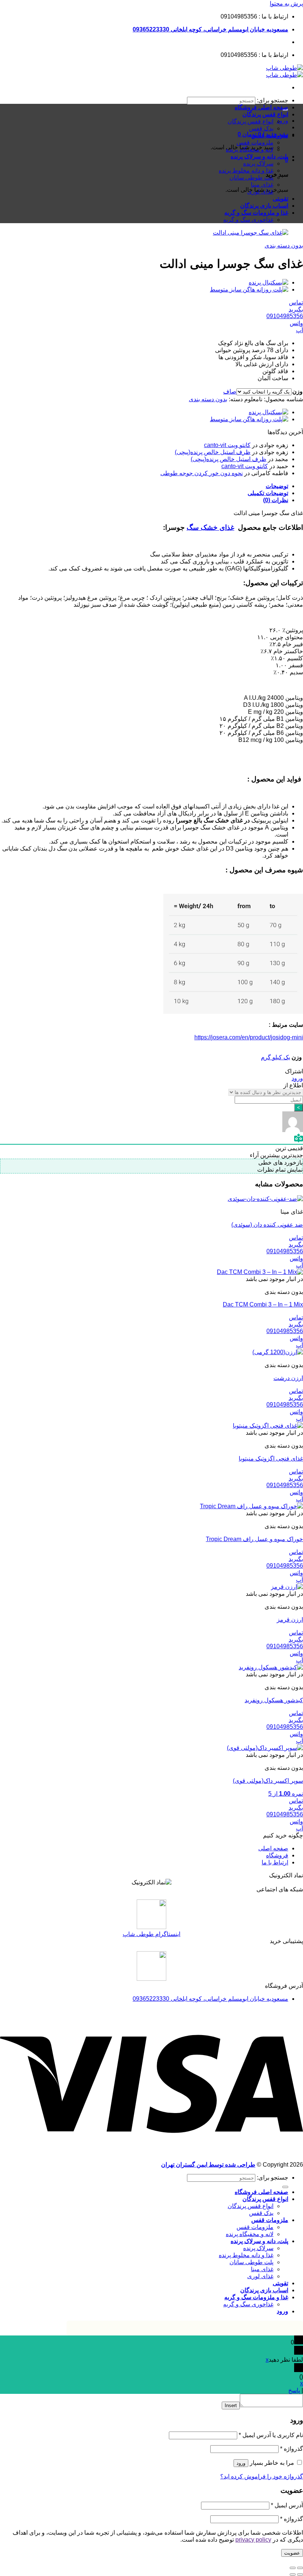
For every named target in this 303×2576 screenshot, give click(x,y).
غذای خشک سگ (210, 527)
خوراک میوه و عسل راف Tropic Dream (254, 1539)
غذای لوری (260, 192)
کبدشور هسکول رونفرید (274, 1700)
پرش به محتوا (286, 4)
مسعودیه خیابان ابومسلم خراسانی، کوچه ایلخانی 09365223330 (210, 29)
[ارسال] (285, 2187)
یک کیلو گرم (275, 1057)
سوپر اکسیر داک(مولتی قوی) (268, 1781)
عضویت (292, 2553)
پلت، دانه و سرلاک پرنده (259, 156)
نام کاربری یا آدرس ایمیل (271, 2435)
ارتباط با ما (275, 1862)
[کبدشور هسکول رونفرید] (271, 1667)
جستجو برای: (273, 100)
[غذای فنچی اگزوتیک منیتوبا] (268, 1426)
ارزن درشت (288, 1378)
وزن (297, 391)
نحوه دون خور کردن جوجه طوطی (202, 473)
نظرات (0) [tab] (276, 500)
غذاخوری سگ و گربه (248, 220)
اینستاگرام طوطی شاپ (151, 1934)
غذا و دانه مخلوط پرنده (246, 171)
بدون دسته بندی (284, 246)
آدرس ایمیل (287, 2505)
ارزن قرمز (290, 1620)
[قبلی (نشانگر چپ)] (300, 2575)
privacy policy (253, 2540)
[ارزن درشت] (278, 1352)
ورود (297, 1078)
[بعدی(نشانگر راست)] (293, 2575)
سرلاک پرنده (258, 163)
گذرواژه (292, 2449)
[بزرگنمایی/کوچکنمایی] (293, 2568)
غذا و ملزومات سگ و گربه (256, 213)
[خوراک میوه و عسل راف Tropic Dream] (251, 1506)
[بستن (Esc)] (300, 2568)
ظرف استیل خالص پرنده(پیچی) (213, 452)
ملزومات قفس (270, 135)
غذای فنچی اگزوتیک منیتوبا (271, 1459)
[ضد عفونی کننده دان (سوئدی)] (265, 1199)
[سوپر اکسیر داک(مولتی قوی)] (265, 1748)
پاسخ (294, 2390)
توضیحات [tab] (277, 486)
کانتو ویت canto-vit (227, 445)
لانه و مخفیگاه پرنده (250, 149)
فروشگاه (277, 1855)
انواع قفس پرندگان (265, 114)
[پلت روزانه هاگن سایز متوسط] (249, 289)
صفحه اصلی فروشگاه (261, 107)
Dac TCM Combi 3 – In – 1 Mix (263, 1304)
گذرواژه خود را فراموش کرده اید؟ (262, 2476)
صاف (230, 391)
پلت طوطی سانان (251, 178)
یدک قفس (261, 128)
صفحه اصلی (273, 1848)
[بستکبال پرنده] (268, 282)
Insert (231, 2405)
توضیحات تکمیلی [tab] (268, 493)
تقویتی (280, 199)
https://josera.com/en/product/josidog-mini (249, 1037)
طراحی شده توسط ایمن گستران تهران (208, 2165)
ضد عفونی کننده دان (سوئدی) (267, 1225)
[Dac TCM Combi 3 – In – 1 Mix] (260, 1272)
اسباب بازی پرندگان (264, 206)
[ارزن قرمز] (287, 1587)
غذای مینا (262, 185)
